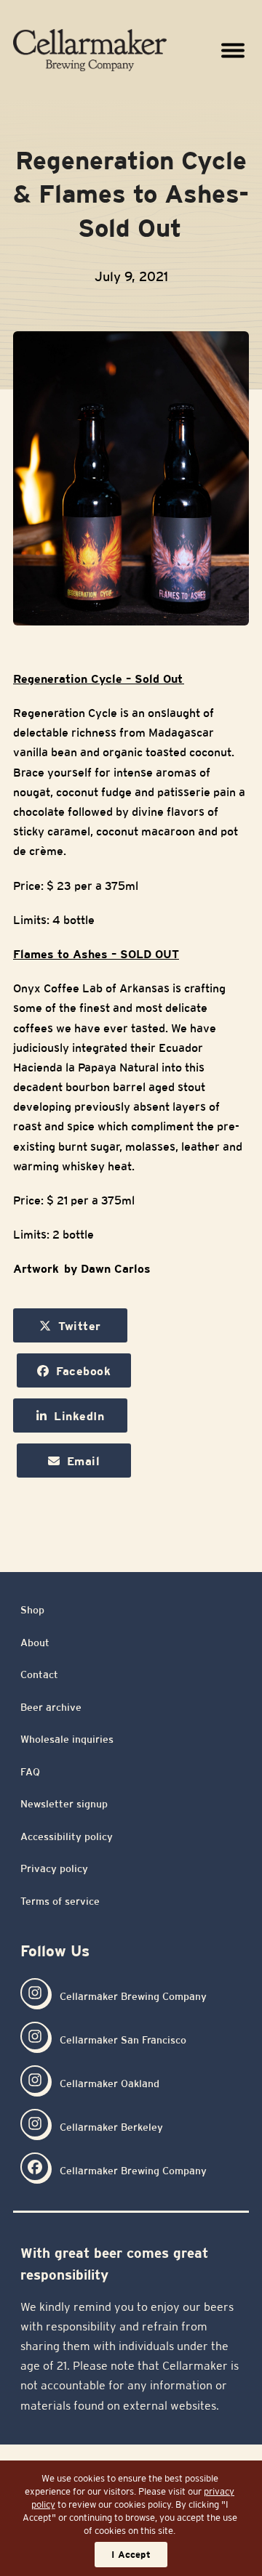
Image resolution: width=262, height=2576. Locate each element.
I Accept (131, 2555)
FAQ (30, 1772)
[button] (233, 50)
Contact (39, 1674)
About (35, 1643)
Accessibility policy (67, 1836)
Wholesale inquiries (67, 1739)
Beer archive (51, 1707)
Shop (32, 1610)
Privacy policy (54, 1868)
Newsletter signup (64, 1804)
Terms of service (60, 1901)
